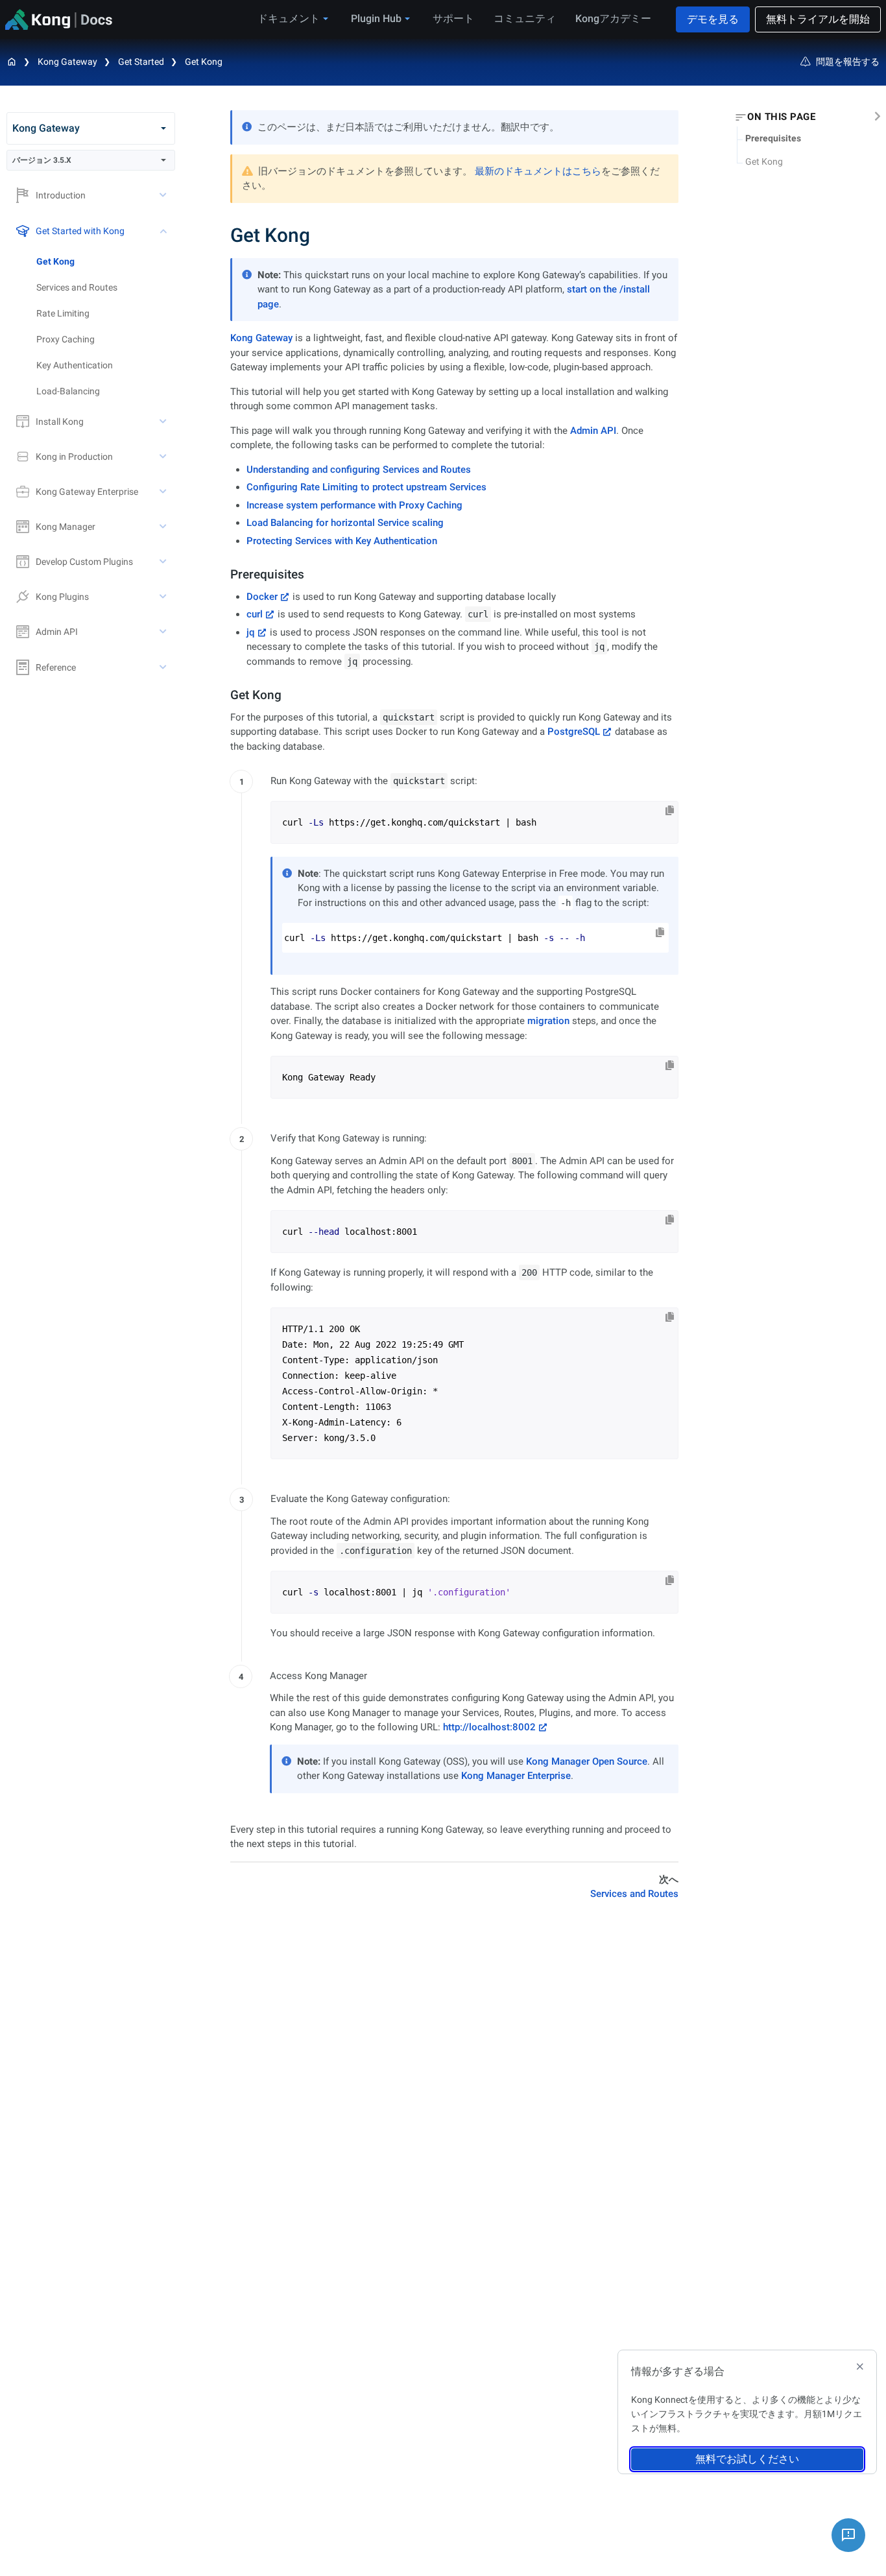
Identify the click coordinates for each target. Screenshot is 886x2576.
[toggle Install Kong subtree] (164, 422)
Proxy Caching (66, 339)
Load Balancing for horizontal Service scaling (345, 523)
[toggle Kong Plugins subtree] (164, 597)
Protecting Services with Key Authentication (342, 541)
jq (251, 632)
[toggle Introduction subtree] (164, 195)
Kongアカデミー (613, 18)
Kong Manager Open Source (587, 1761)
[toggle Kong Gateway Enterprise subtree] (164, 492)
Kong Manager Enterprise (516, 1776)
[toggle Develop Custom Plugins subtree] (164, 562)
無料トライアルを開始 (818, 19)
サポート (453, 18)
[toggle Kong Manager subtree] (164, 527)
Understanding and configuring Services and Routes (359, 470)
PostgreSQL (574, 732)
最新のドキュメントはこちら (538, 171)
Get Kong (204, 62)
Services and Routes (77, 287)
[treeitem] (106, 261)
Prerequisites (773, 138)
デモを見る (713, 19)
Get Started (141, 62)
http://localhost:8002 (489, 1727)
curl (255, 614)
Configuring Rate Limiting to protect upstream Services (366, 487)
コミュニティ (525, 18)
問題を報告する (848, 62)
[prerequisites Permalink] (225, 574)
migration (548, 1021)
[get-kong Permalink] (225, 695)
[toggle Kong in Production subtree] (164, 457)
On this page (781, 117)
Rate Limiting (63, 313)
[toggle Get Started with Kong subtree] (164, 231)
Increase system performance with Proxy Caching (354, 505)
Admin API (593, 431)
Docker (262, 597)
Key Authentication (75, 365)
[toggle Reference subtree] (164, 667)
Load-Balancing (68, 391)
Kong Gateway (67, 62)
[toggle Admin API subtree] (164, 632)
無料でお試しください (747, 2459)
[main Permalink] (221, 235)
